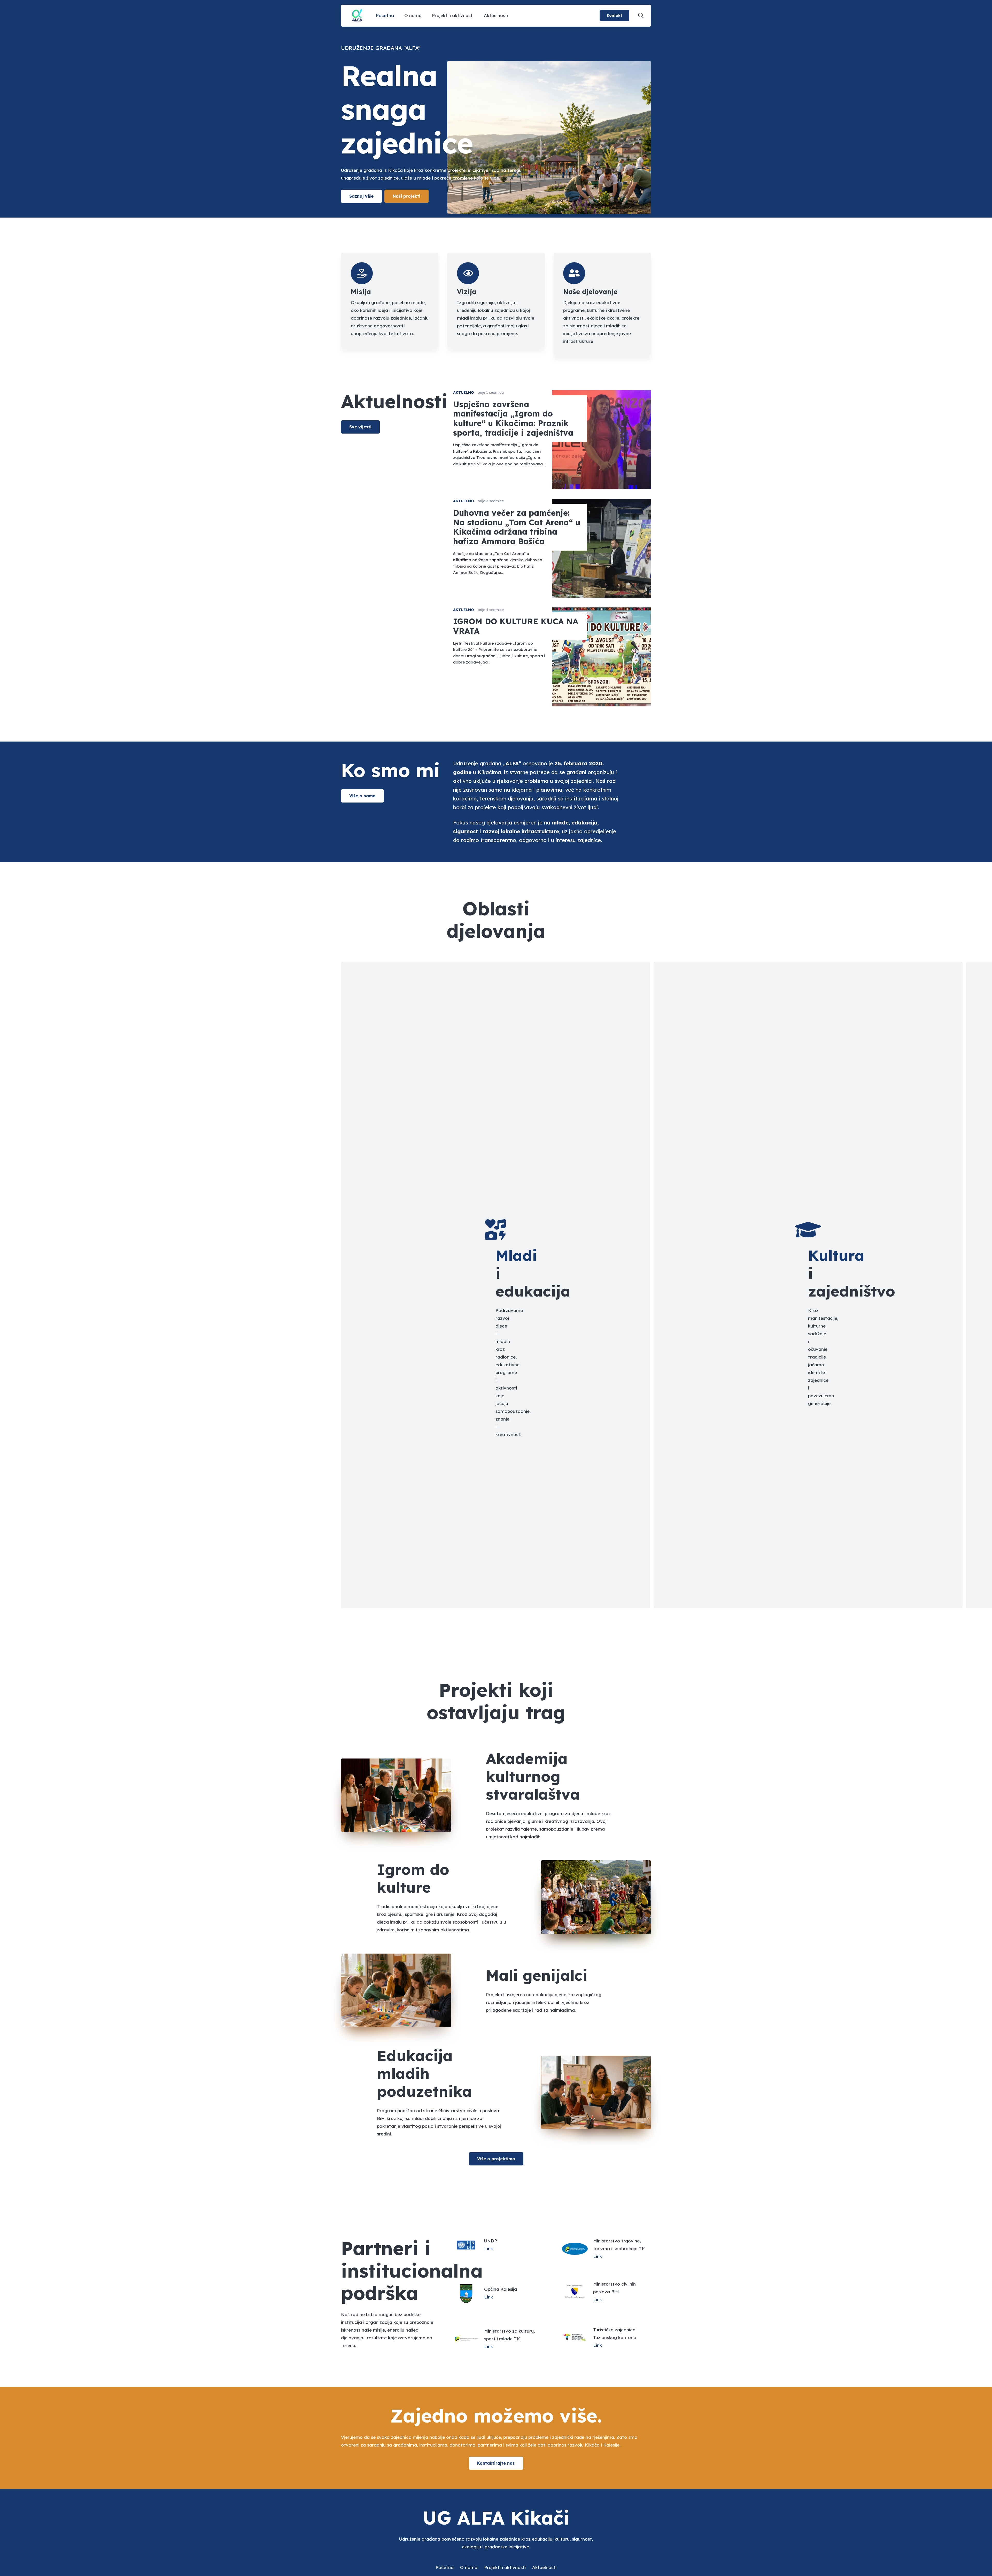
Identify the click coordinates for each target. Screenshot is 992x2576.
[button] (641, 16)
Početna (445, 2567)
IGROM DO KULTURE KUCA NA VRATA (516, 626)
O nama (469, 2567)
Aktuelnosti (544, 2567)
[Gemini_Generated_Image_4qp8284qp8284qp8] (357, 16)
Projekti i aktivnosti (505, 2567)
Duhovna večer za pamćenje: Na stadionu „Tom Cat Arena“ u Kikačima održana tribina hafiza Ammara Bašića (517, 527)
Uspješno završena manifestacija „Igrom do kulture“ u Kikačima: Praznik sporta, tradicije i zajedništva (513, 418)
